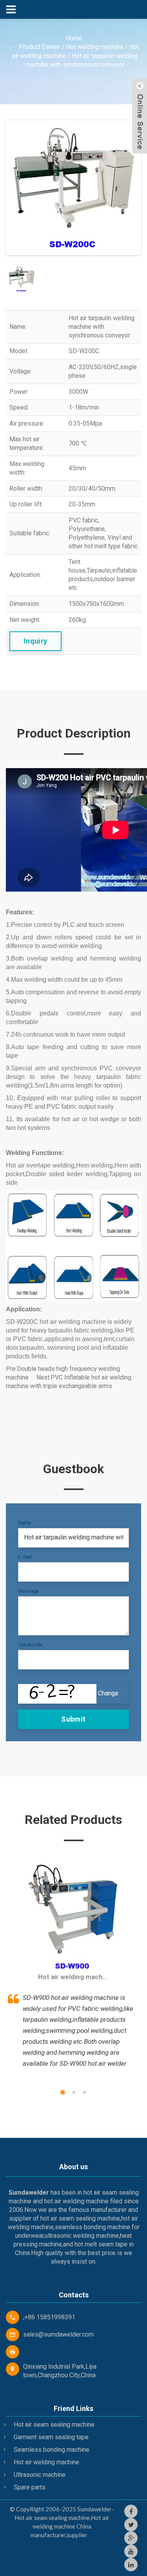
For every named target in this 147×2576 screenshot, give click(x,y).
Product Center (39, 47)
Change (108, 1693)
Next (128, 189)
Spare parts (30, 2487)
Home (74, 38)
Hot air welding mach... (73, 1977)
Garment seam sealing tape (51, 2437)
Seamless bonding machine (52, 2450)
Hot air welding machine (46, 2462)
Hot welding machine (94, 47)
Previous (19, 189)
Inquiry (36, 641)
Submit (73, 1719)
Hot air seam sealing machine (54, 2425)
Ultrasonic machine (40, 2475)
